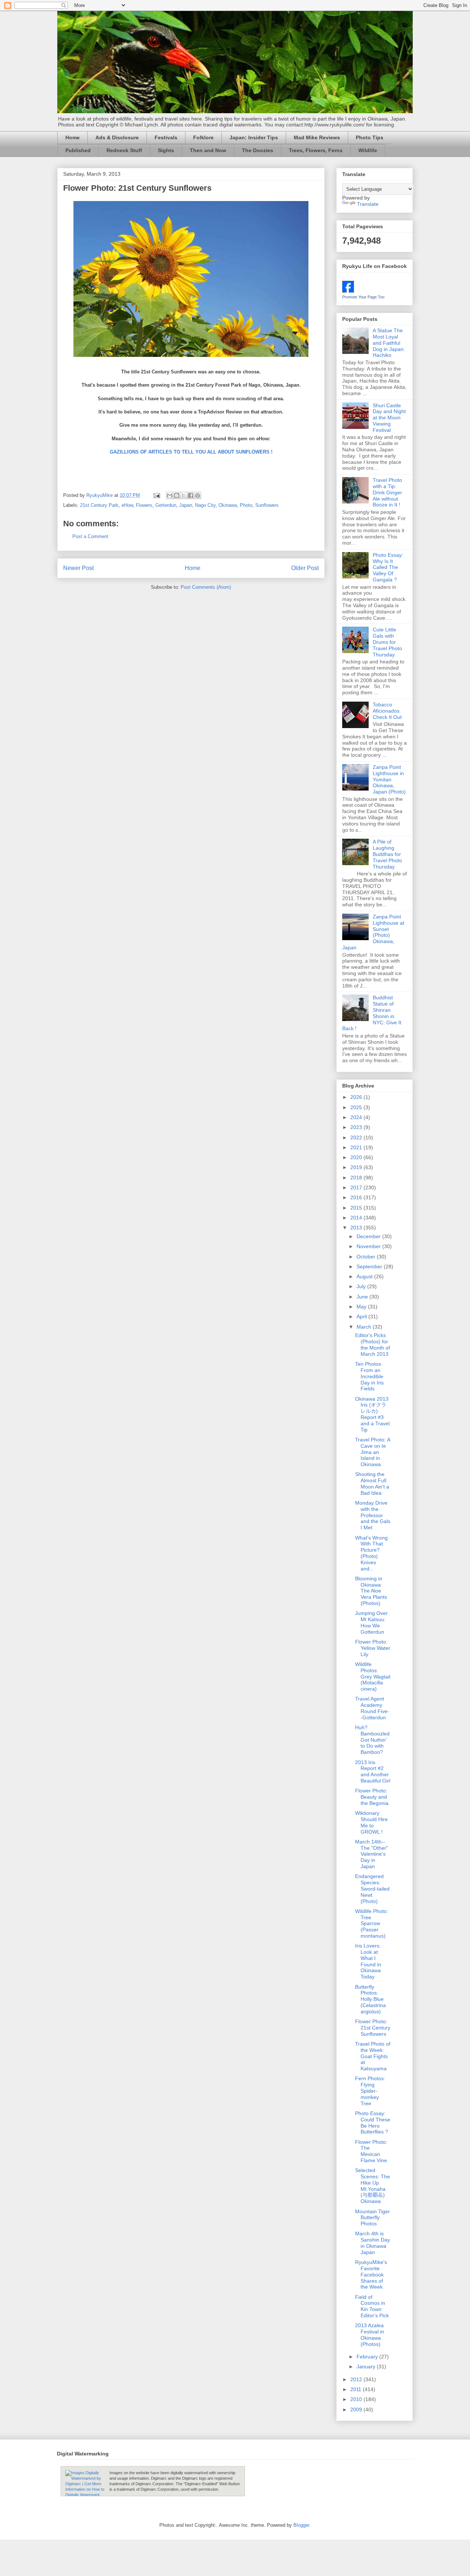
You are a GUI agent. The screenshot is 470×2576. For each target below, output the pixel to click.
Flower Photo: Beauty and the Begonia (372, 1797)
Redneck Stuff (124, 150)
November (369, 1246)
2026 (357, 1097)
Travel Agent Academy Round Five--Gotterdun (372, 1708)
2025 (357, 1107)
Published (78, 150)
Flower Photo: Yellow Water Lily (373, 1648)
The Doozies (258, 150)
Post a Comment (90, 536)
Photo (246, 505)
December (369, 1236)
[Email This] (170, 495)
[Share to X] (184, 495)
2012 (357, 2379)
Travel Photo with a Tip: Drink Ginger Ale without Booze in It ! (387, 492)
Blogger (301, 2525)
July (362, 1286)
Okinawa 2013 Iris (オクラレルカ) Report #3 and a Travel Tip (372, 1414)
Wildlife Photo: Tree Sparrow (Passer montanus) (372, 1923)
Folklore (203, 137)
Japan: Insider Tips (254, 137)
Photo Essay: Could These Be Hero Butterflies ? (373, 2122)
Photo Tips (370, 137)
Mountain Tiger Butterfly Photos (373, 2218)
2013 (357, 1228)
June (363, 1297)
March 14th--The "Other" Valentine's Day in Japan (372, 1854)
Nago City (205, 505)
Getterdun (166, 505)
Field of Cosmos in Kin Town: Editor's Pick (372, 2306)
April (362, 1316)
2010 (357, 2399)
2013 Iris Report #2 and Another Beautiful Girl (373, 1771)
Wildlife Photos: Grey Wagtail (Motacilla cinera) (373, 1676)
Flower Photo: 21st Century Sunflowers (373, 2028)
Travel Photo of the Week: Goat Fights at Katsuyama (373, 2056)
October (367, 1257)
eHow (127, 505)
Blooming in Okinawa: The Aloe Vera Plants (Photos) (371, 1591)
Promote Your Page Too (363, 297)
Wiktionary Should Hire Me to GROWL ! (371, 1822)
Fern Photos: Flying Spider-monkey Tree (370, 2091)
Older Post (305, 568)
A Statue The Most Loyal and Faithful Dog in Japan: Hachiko (389, 343)
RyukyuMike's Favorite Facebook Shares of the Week (371, 2274)
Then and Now (208, 150)
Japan (186, 505)
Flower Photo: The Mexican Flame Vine (371, 2151)
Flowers (144, 505)
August (365, 1276)
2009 (357, 2410)
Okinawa (228, 505)
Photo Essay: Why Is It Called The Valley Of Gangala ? (388, 567)
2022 (357, 1137)
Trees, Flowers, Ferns (316, 150)
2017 (357, 1187)
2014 (357, 1218)
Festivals (166, 137)
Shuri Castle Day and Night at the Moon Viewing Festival (389, 418)
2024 (357, 1117)
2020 (357, 1157)
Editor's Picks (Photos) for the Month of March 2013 (373, 1344)
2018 (357, 1178)
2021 (357, 1147)
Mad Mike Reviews (317, 137)
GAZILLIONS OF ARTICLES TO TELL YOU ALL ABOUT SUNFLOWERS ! (191, 452)
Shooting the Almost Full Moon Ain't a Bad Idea (372, 1483)
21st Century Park (99, 505)
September (370, 1266)
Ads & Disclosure (117, 137)
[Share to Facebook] (191, 495)
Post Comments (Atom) (206, 587)
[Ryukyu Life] (348, 291)
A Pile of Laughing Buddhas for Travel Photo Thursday (387, 854)
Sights (166, 150)
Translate (368, 204)
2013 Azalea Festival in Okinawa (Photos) (370, 2335)
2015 (357, 1208)
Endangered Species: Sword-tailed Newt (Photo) (372, 1889)
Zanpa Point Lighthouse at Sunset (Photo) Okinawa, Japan (373, 932)
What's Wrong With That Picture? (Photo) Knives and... (371, 1553)
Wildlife (368, 150)
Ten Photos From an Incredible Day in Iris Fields (369, 1376)
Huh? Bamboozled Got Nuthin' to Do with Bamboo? (372, 1740)
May (362, 1307)
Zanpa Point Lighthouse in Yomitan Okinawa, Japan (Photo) (389, 779)
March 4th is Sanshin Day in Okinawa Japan (373, 2243)
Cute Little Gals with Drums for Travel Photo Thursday (387, 642)
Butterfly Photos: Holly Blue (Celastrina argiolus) (370, 1999)
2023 (357, 1127)
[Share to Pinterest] (198, 495)
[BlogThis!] (177, 495)
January (367, 2367)
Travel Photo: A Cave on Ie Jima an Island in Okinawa (373, 1452)
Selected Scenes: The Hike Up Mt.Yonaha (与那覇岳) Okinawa (373, 2186)
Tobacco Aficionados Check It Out (387, 711)
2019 (357, 1167)
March (365, 1327)
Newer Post (78, 568)
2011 (357, 2389)
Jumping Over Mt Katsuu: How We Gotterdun (371, 1622)
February (368, 2357)
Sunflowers (267, 505)
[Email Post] (156, 495)
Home (73, 137)
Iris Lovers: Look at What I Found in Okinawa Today (368, 1961)
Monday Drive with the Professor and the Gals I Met (373, 1515)
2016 (357, 1197)
